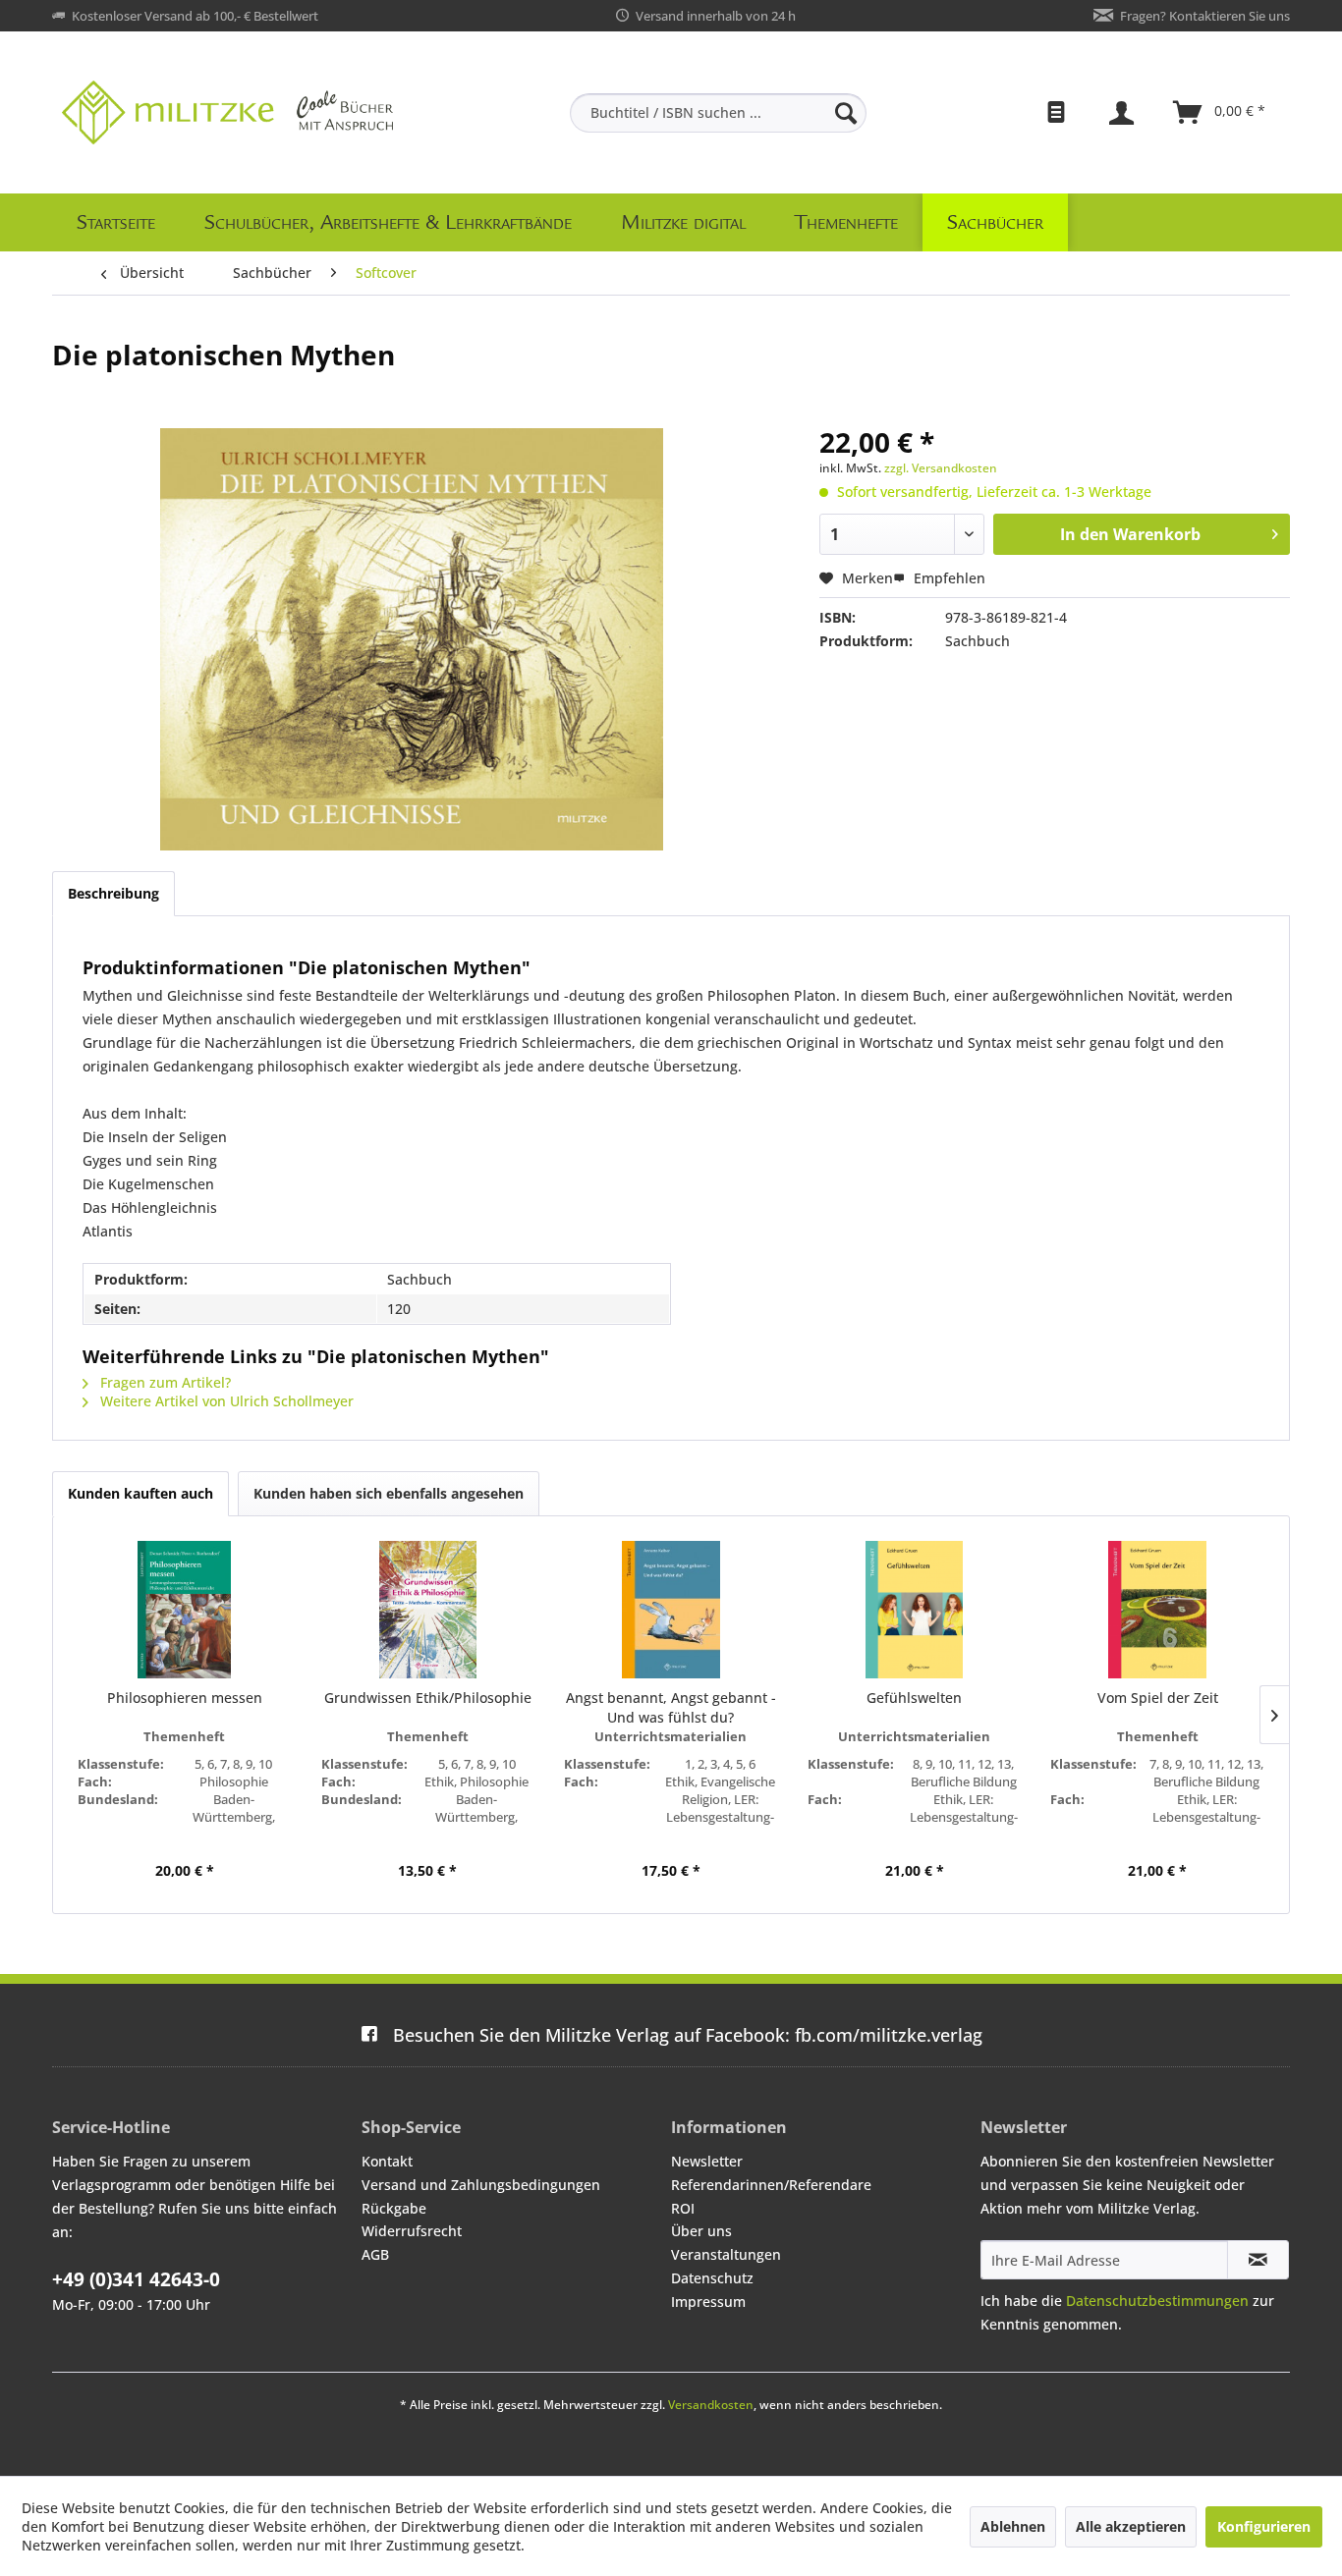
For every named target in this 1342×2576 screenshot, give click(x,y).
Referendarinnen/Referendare (771, 2185)
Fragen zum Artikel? (164, 1382)
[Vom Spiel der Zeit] (1157, 1610)
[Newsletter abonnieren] (1258, 2260)
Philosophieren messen (185, 1698)
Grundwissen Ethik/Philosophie (428, 1698)
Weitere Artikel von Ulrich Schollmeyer (225, 1401)
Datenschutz (712, 2278)
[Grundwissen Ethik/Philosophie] (428, 1610)
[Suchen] (846, 113)
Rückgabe (394, 2208)
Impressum (708, 2302)
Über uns (701, 2231)
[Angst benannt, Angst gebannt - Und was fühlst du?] (671, 1610)
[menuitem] (718, 113)
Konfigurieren (1264, 2526)
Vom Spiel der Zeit (1158, 1698)
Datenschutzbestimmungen (1157, 2301)
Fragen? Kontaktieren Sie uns (1205, 16)
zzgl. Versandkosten (941, 468)
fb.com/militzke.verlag (688, 2035)
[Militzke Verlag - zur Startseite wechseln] (227, 112)
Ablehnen (1013, 2526)
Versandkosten (711, 2405)
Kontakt (387, 2161)
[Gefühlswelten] (915, 1610)
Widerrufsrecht (412, 2231)
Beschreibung (113, 893)
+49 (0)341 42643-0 (136, 2279)
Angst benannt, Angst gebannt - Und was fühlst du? (671, 1707)
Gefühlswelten (914, 1698)
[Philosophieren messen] (185, 1610)
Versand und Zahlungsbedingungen (481, 2185)
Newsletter (707, 2161)
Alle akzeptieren (1131, 2526)
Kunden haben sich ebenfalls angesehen (389, 1493)
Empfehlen (948, 578)
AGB (375, 2254)
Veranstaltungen (726, 2254)
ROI (683, 2208)
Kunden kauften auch (140, 1493)
